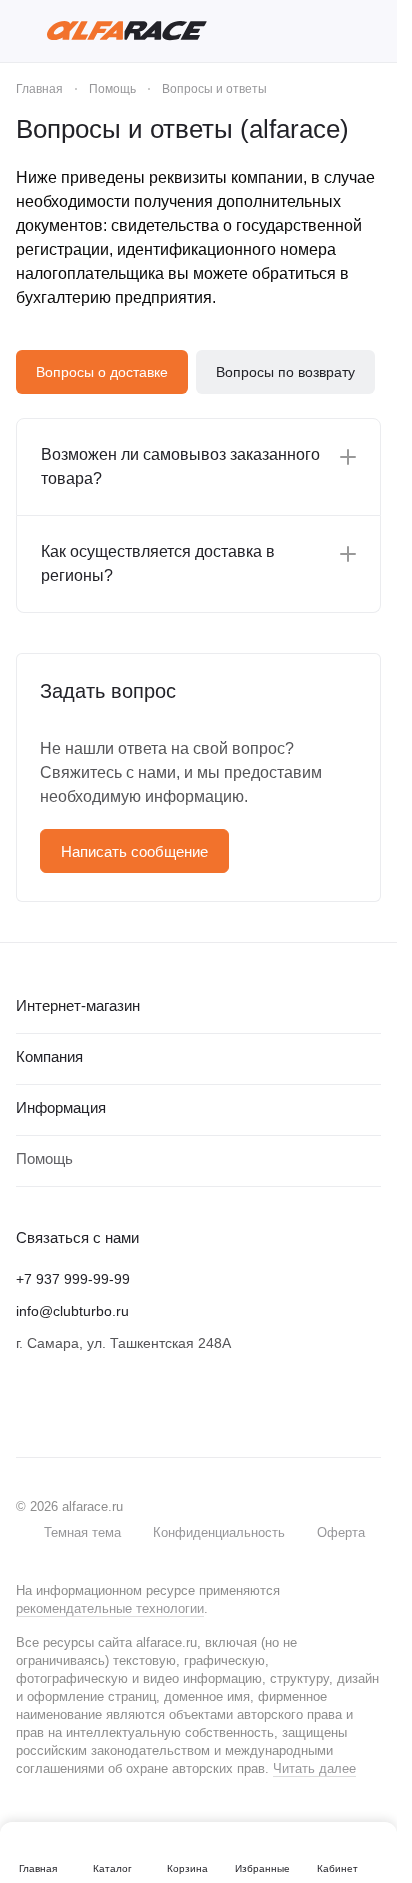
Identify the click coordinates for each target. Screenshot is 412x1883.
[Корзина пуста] (371, 31)
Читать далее (314, 1768)
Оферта (341, 1532)
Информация (61, 1107)
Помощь (44, 1158)
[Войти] (336, 31)
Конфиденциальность (219, 1532)
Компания (49, 1056)
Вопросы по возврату (285, 372)
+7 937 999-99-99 (73, 1279)
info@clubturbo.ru (72, 1311)
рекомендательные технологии (110, 1608)
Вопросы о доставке (102, 372)
